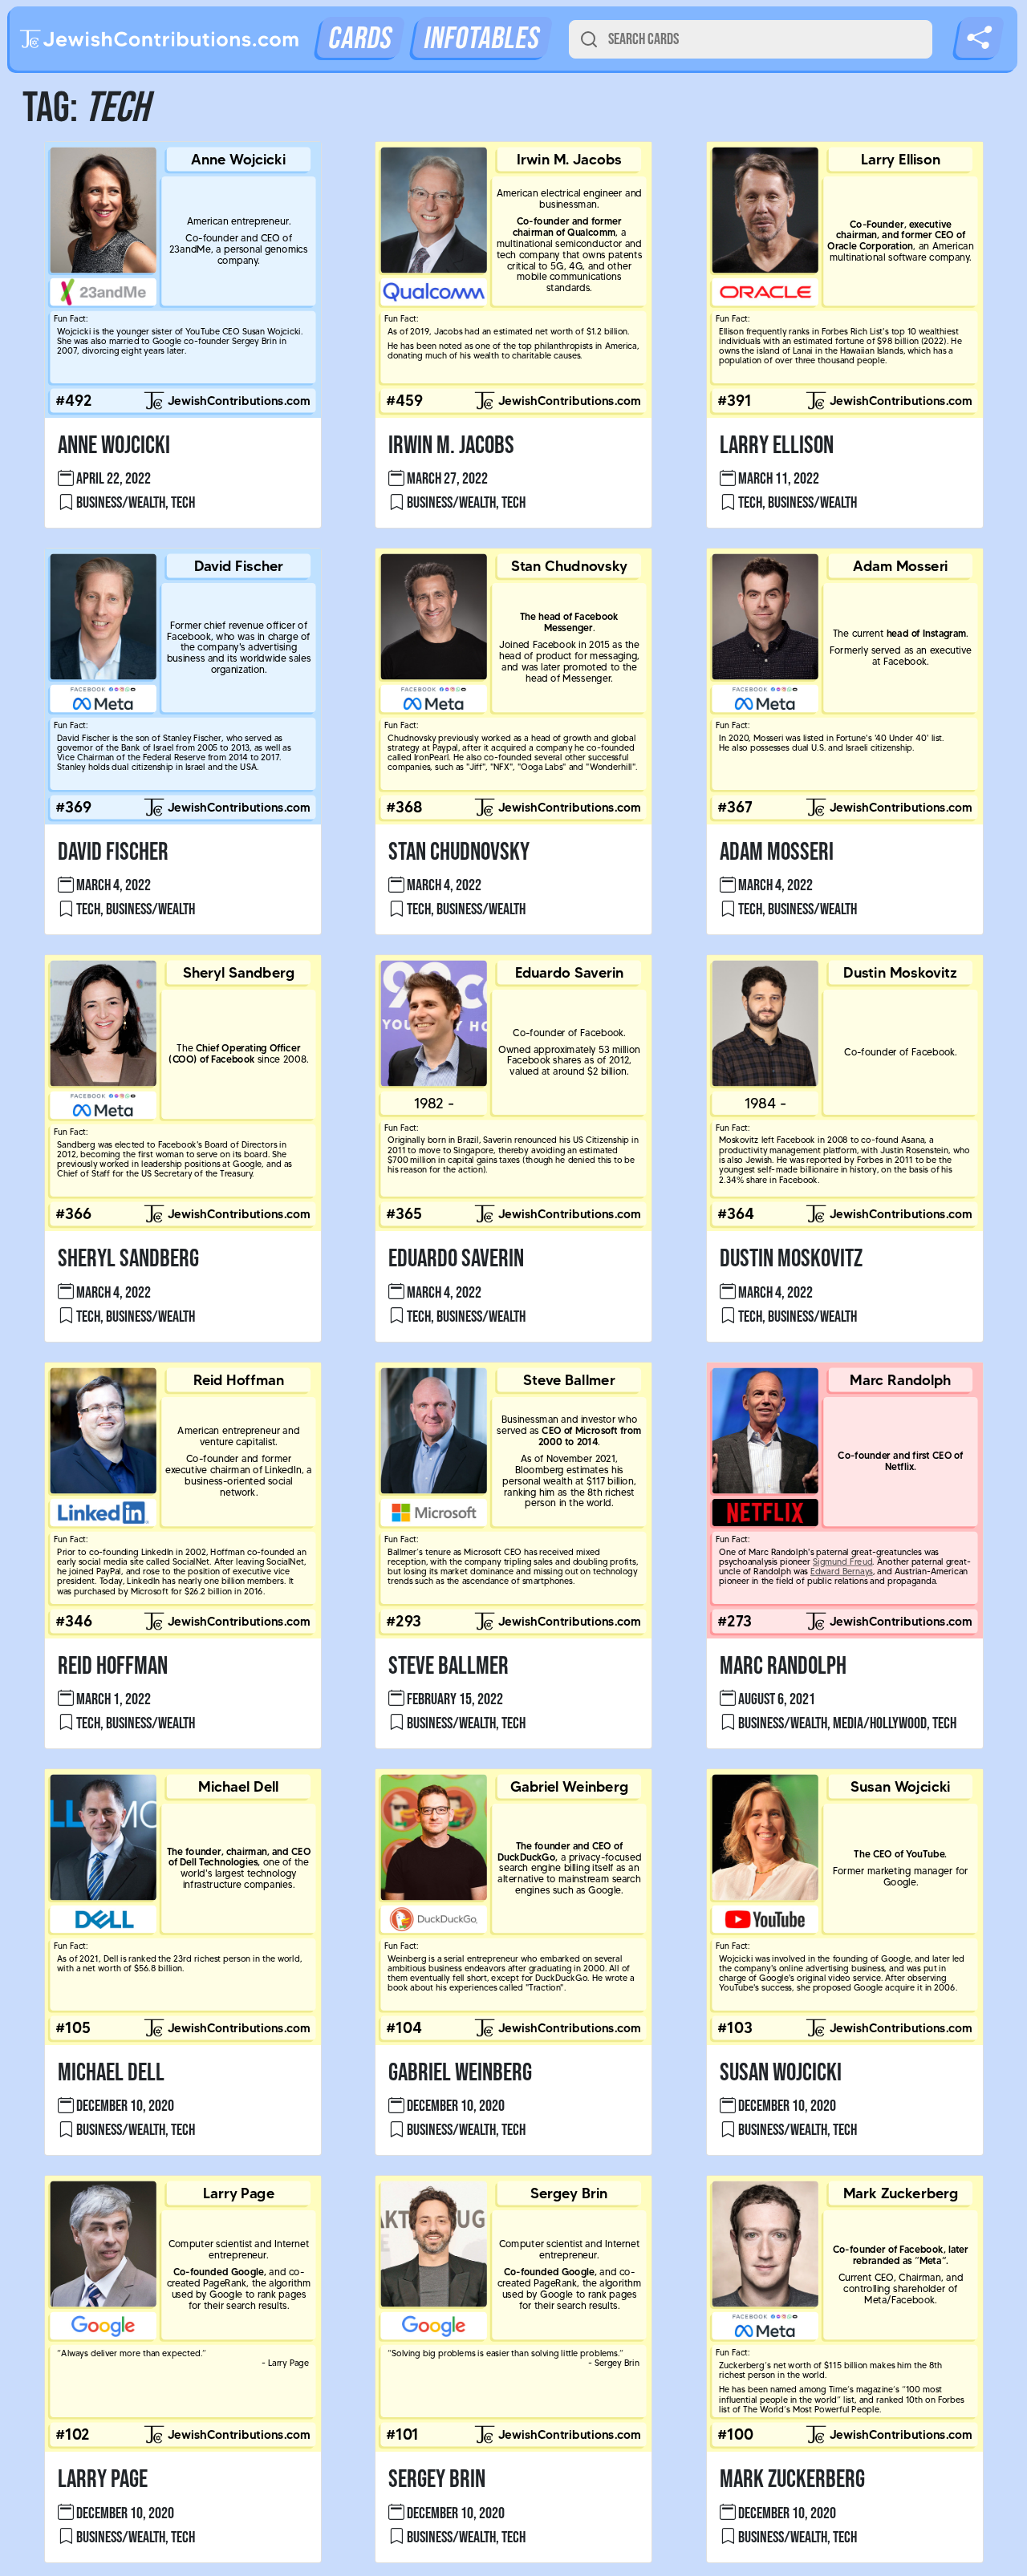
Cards (361, 39)
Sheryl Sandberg (128, 1259)
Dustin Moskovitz (791, 1259)
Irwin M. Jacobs (451, 446)
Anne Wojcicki (114, 446)
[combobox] (751, 39)
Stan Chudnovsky (459, 852)
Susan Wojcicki (781, 2073)
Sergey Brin (437, 2479)
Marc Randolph (783, 1666)
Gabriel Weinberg (460, 2073)
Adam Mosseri (777, 852)
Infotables (482, 39)
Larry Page (103, 2479)
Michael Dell (111, 2073)
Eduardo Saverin (456, 1259)
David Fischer (113, 852)
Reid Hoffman (113, 1666)
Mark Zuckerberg (792, 2479)
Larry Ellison (777, 446)
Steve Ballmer (449, 1666)
